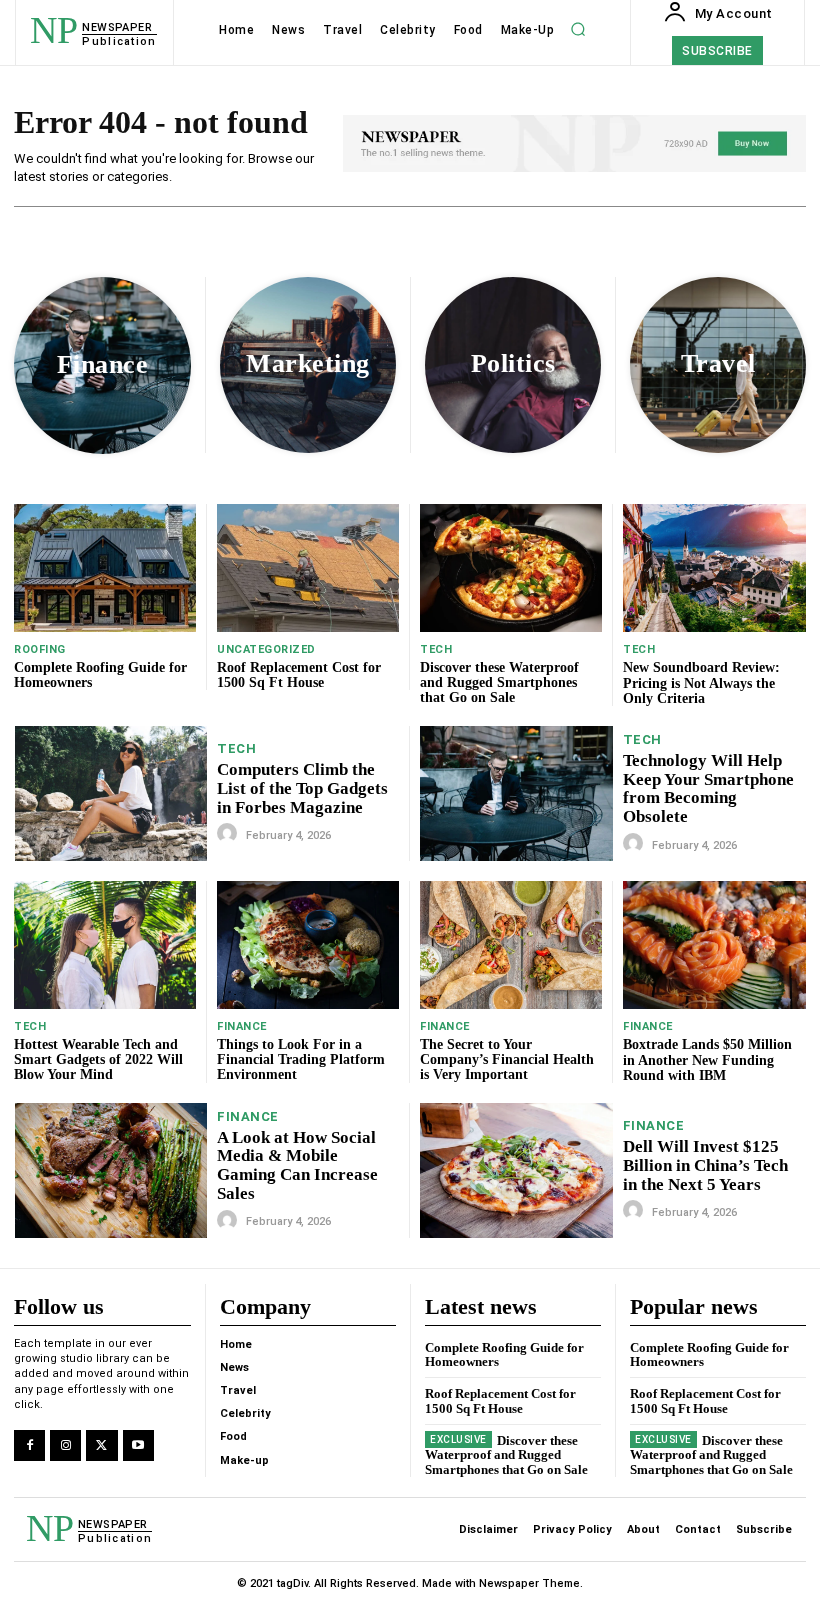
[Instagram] (65, 1445)
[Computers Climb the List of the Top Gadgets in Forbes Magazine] (111, 793)
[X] (101, 1445)
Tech (436, 649)
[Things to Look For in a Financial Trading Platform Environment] (308, 944)
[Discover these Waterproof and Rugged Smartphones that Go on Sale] (511, 567)
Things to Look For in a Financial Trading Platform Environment (301, 1060)
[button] (578, 30)
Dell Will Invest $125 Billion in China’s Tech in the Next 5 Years (705, 1165)
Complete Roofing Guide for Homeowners (100, 675)
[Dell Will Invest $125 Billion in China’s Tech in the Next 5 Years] (516, 1170)
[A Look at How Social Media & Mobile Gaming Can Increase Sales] (111, 1170)
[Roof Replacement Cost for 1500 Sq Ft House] (308, 567)
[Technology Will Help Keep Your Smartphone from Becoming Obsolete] (516, 793)
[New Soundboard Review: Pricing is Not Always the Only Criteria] (714, 568)
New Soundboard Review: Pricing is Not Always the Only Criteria (701, 683)
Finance (242, 1026)
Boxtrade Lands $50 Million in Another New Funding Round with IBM (707, 1060)
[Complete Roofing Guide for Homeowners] (105, 567)
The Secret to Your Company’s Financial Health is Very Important (507, 1060)
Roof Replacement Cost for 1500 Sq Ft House (299, 675)
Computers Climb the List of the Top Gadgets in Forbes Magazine (302, 788)
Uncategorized (266, 649)
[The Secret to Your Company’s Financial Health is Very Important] (511, 944)
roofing (40, 649)
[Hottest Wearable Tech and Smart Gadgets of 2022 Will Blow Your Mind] (105, 944)
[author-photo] (230, 834)
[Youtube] (138, 1445)
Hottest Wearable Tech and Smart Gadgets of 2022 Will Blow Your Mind (98, 1060)
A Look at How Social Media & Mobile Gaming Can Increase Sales (297, 1165)
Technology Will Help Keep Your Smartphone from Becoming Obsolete (708, 788)
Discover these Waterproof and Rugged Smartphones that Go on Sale (499, 683)
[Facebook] (29, 1445)
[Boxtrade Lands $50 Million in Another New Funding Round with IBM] (714, 945)
